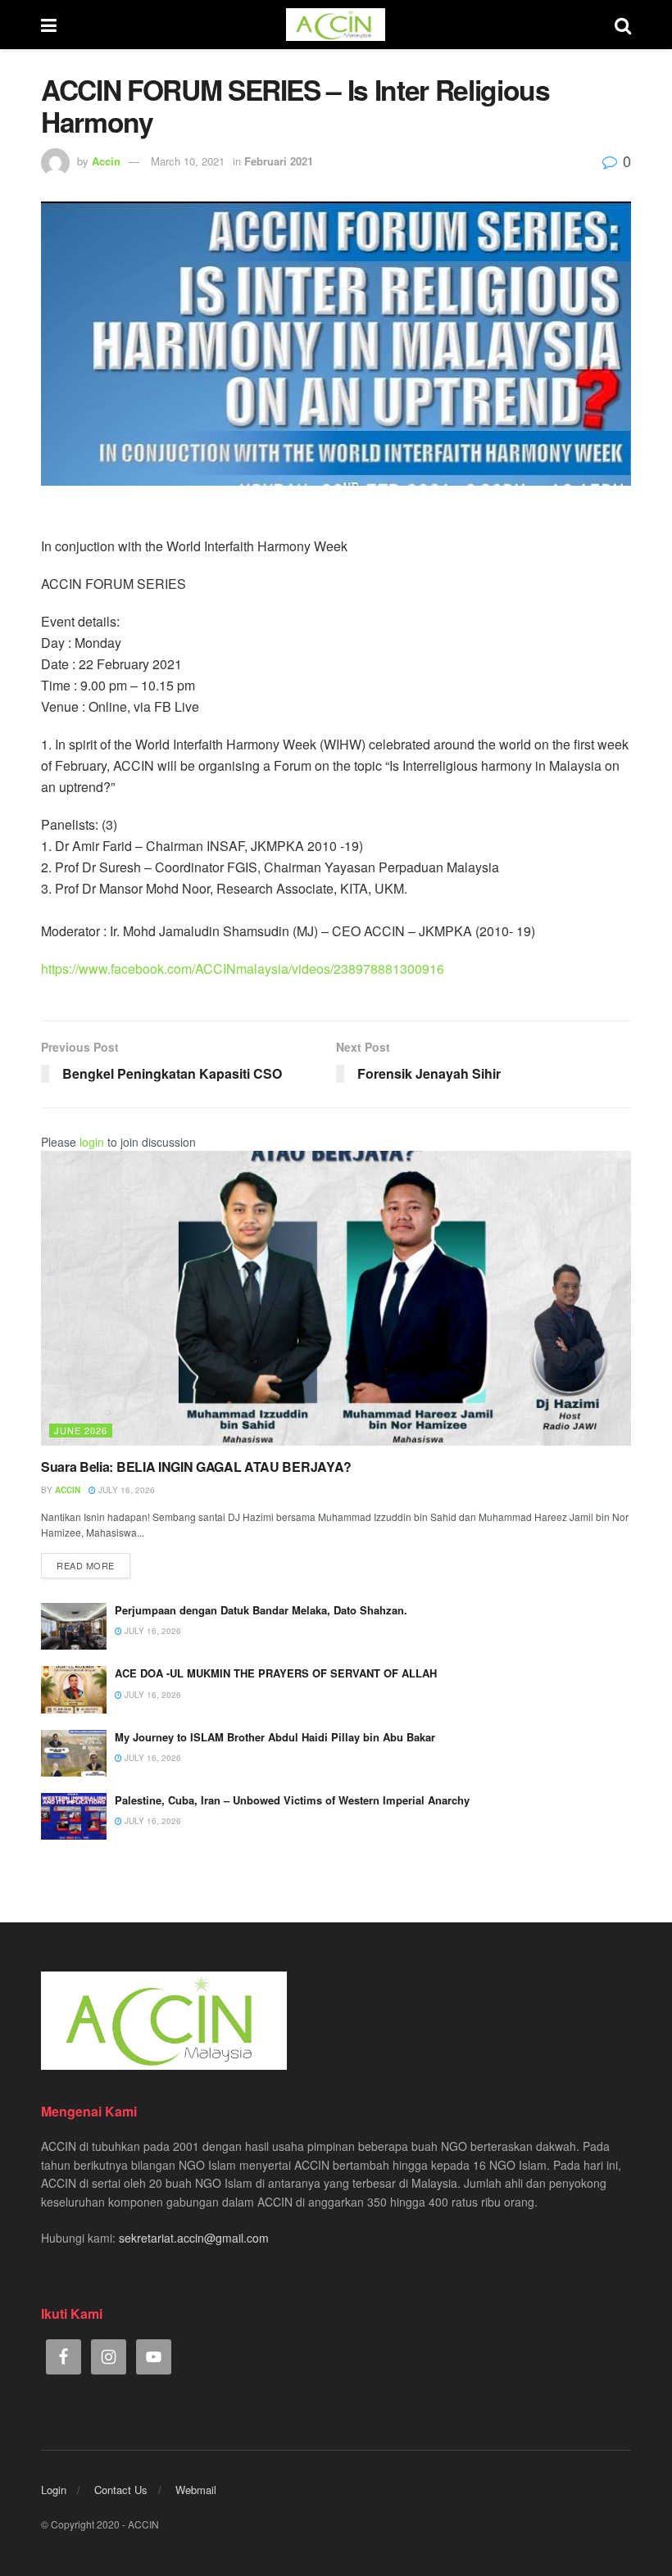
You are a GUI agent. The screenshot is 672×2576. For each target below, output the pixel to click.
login (92, 1142)
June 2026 (81, 1430)
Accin (106, 161)
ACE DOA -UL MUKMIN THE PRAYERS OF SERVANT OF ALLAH (276, 1673)
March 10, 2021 (188, 161)
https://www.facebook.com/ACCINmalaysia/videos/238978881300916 (243, 969)
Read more (86, 1565)
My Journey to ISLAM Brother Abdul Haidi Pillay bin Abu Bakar (275, 1737)
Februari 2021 (279, 161)
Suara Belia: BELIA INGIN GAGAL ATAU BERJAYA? (196, 1467)
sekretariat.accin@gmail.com (194, 2238)
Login (54, 2490)
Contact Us (121, 2490)
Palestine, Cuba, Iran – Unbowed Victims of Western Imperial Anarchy (292, 1800)
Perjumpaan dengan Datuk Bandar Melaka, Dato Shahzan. (261, 1610)
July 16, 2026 (125, 1490)
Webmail (196, 2490)
